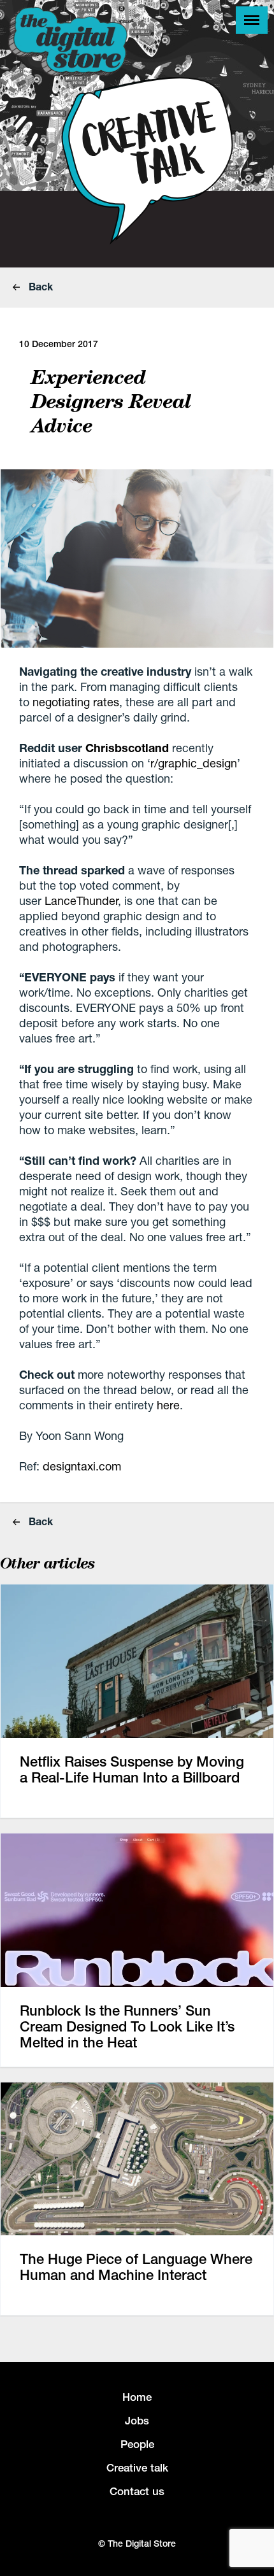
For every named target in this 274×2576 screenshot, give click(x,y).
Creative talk (137, 2468)
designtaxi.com (82, 1466)
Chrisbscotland (127, 748)
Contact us (137, 2491)
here (168, 1405)
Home (137, 2397)
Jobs (137, 2421)
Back (40, 286)
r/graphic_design (194, 763)
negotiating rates (76, 702)
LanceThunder (81, 900)
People (137, 2444)
